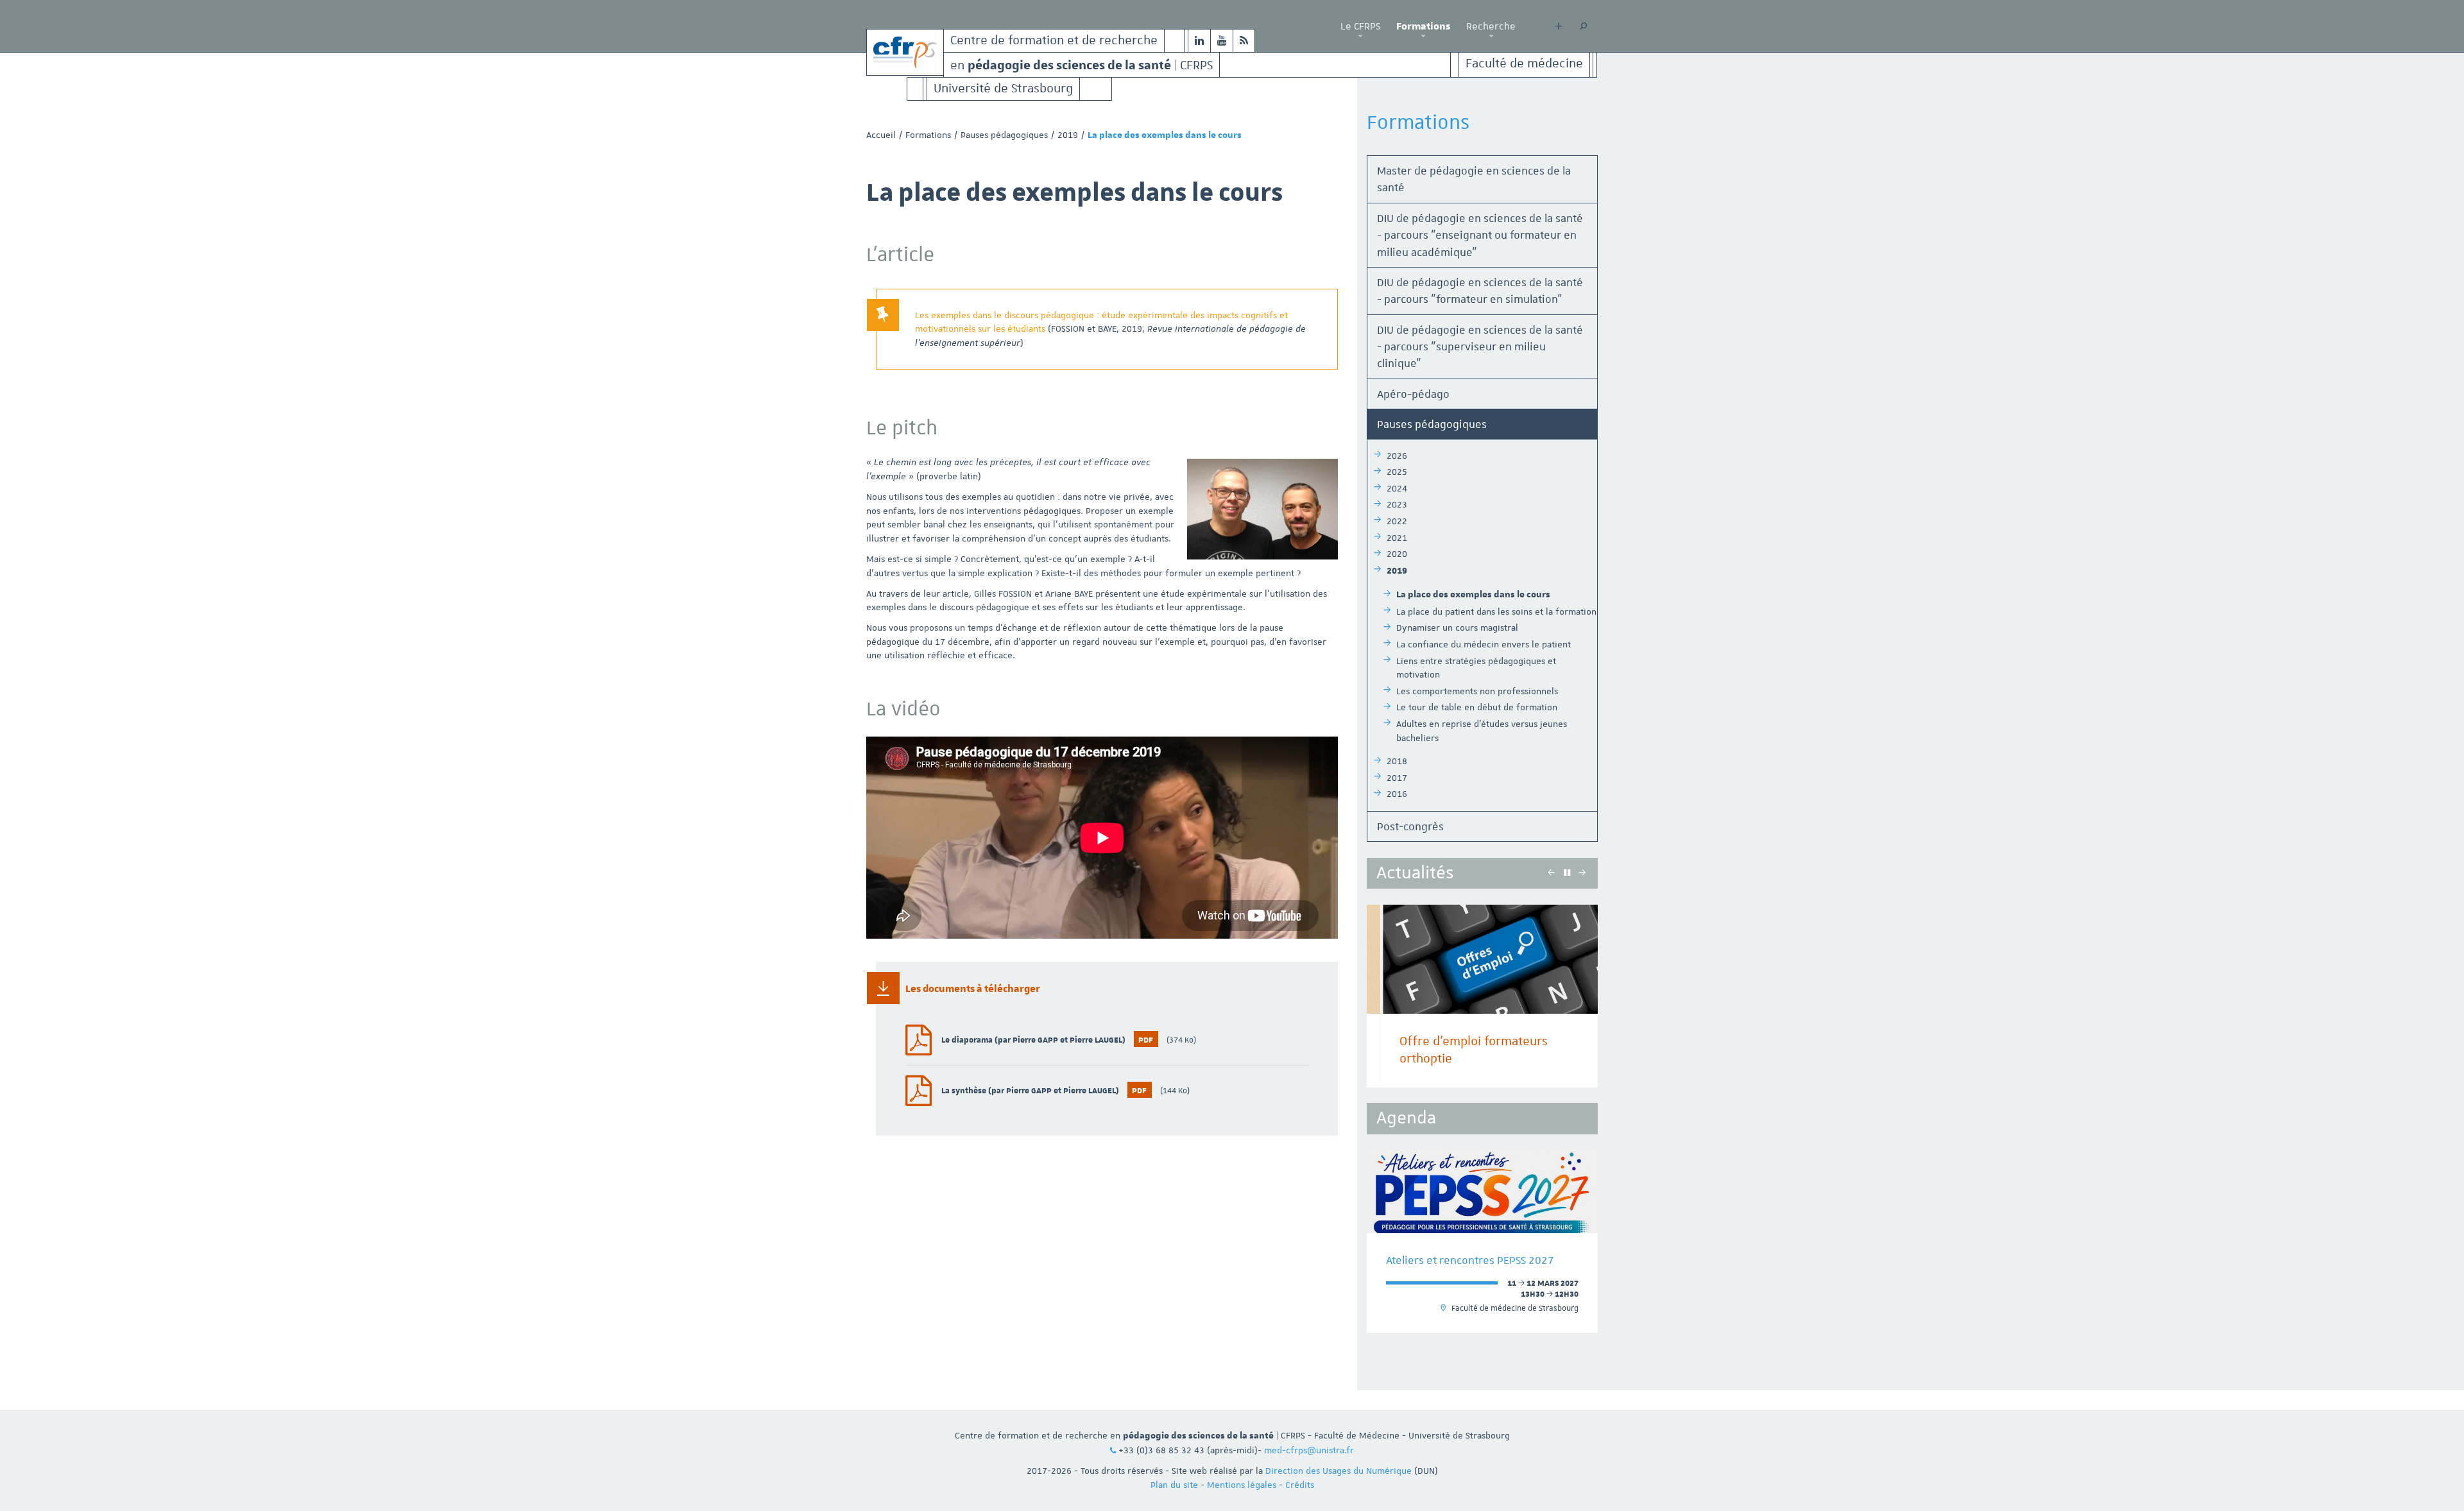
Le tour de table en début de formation (1477, 707)
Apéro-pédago (1413, 394)
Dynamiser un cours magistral (1457, 627)
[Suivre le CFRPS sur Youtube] (1222, 41)
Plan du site (1174, 1485)
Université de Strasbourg (1003, 89)
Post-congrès (1410, 826)
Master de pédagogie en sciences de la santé (1474, 179)
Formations (1423, 26)
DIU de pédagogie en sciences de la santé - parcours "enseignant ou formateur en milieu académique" (1480, 235)
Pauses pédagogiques (1004, 135)
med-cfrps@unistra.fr (1309, 1450)
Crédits (1300, 1485)
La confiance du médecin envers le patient (1484, 644)
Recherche (1491, 26)
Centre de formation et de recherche (1054, 41)
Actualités (1415, 873)
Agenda (1406, 1118)
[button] (1360, 37)
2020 (1397, 554)
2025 (1397, 472)
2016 (1397, 794)
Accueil (881, 135)
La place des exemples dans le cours (1473, 595)
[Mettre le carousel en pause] (1567, 873)
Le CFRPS (1360, 26)
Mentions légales (1242, 1485)
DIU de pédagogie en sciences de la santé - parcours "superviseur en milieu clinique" (1480, 347)
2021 (1397, 538)
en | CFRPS (1082, 64)
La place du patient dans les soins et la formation (1496, 611)
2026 (1397, 456)
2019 (1068, 135)
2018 (1397, 761)
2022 (1397, 521)
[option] (1482, 996)
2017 (1397, 778)
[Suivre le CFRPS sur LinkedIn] (1199, 41)
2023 (1397, 504)
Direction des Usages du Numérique (1339, 1471)
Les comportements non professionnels (1477, 691)
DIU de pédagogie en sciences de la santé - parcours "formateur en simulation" (1480, 291)
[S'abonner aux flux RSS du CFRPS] (1244, 41)
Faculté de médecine (1524, 64)
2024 (1397, 488)
